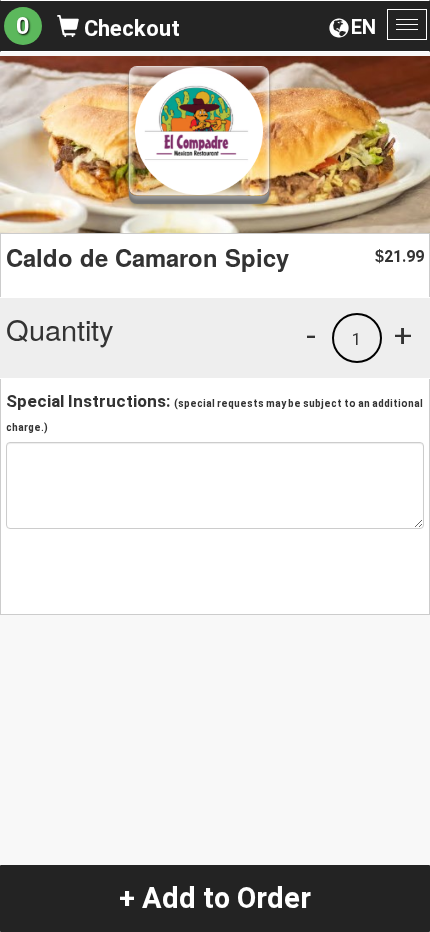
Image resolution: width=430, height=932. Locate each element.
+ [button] (403, 335)
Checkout (129, 28)
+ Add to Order (215, 898)
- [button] (311, 335)
